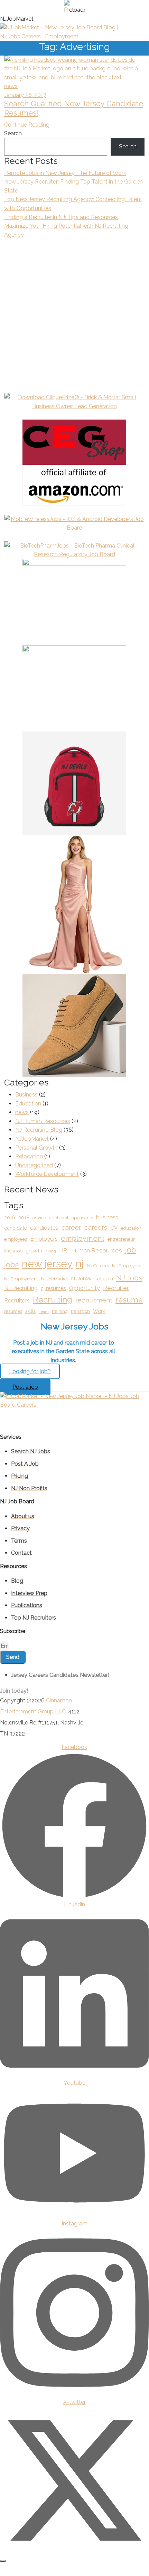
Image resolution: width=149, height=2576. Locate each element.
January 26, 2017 (25, 95)
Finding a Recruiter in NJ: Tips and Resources (61, 217)
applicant (59, 1218)
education (131, 1228)
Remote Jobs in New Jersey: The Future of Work (65, 173)
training (60, 1311)
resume (129, 1300)
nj (80, 1264)
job (131, 1250)
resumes (13, 1311)
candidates (44, 1228)
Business (26, 1095)
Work (99, 1311)
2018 (24, 1217)
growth (34, 1251)
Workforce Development (47, 1174)
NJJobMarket (32, 1139)
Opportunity (84, 1288)
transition (80, 1311)
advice (39, 1218)
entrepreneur (121, 1239)
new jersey (47, 1264)
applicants (82, 1218)
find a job (13, 1251)
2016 (10, 1217)
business (107, 1217)
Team (44, 1311)
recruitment (94, 1300)
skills (30, 1311)
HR (63, 1251)
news (11, 86)
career (71, 1227)
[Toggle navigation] (144, 32)
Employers (44, 1239)
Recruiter (116, 1288)
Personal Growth (36, 1148)
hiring (51, 1251)
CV (114, 1228)
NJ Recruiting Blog (39, 1130)
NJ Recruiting (21, 1288)
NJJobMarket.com (92, 1279)
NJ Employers (127, 1266)
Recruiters (17, 1301)
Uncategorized (34, 1165)
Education (28, 1104)
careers (96, 1227)
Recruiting (53, 1300)
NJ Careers (98, 1266)
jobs (11, 1265)
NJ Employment (21, 1279)
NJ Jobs (129, 1278)
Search (13, 133)
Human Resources (96, 1250)
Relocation (29, 1156)
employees (16, 1239)
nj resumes (53, 1288)
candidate (16, 1228)
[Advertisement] (74, 319)
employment (83, 1238)
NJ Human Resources (43, 1121)
